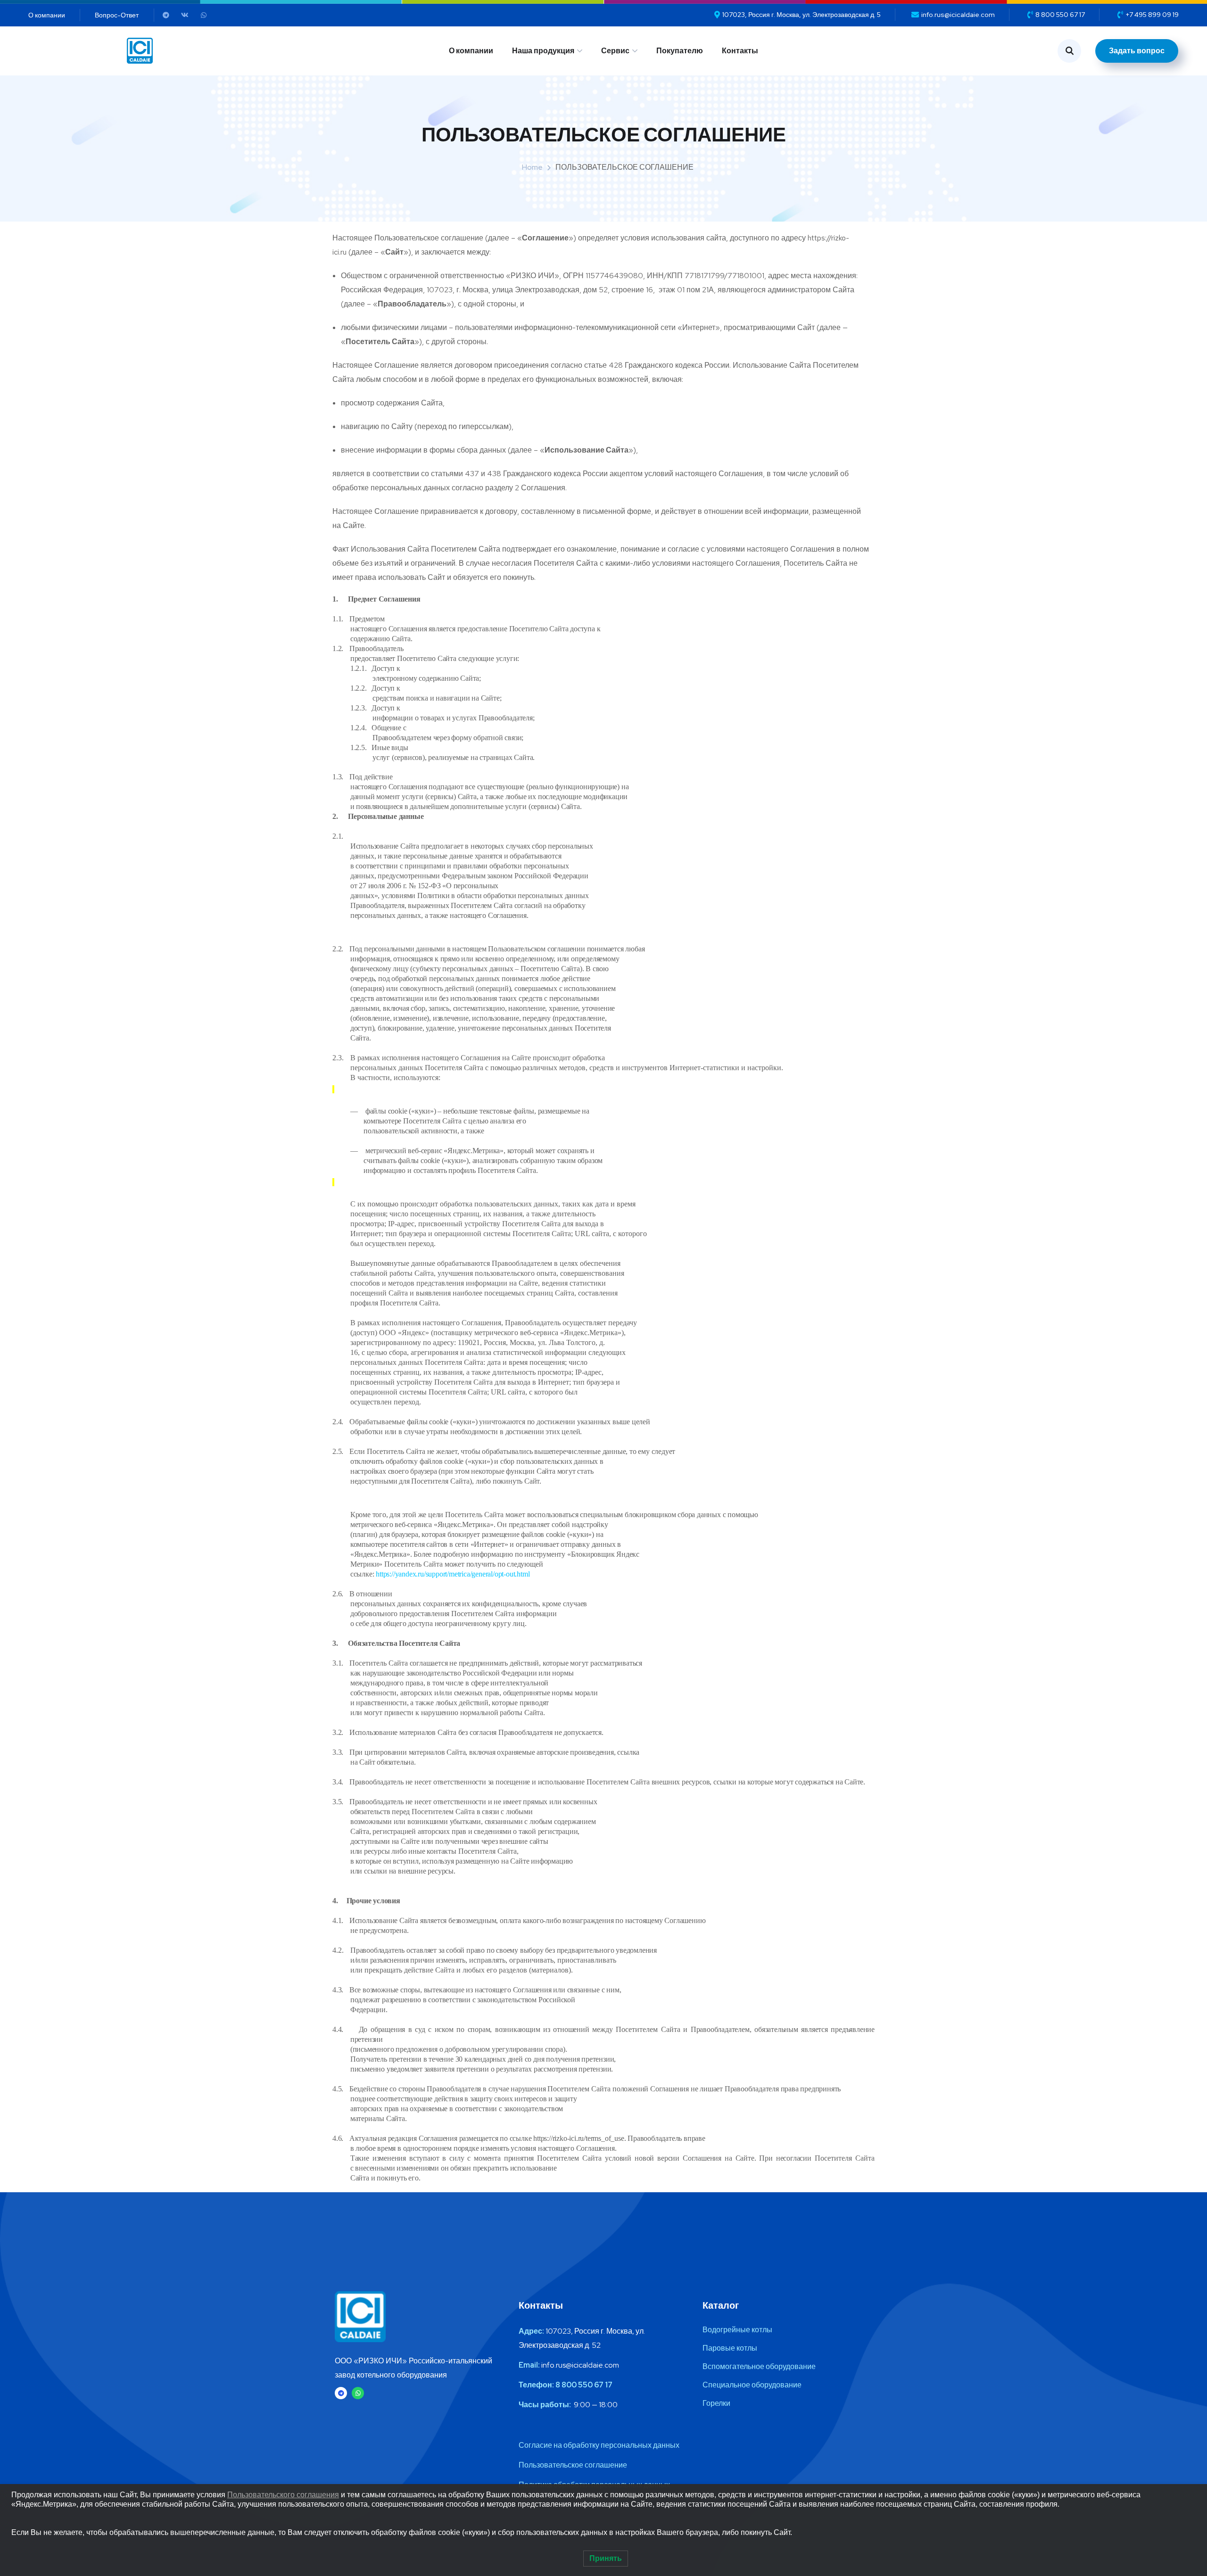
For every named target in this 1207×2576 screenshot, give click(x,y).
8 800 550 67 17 (584, 2385)
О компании (471, 51)
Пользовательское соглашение (573, 2465)
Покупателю (680, 51)
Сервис (615, 51)
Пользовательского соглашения (283, 2495)
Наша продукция (543, 51)
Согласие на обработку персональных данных (599, 2445)
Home (532, 167)
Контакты (740, 51)
